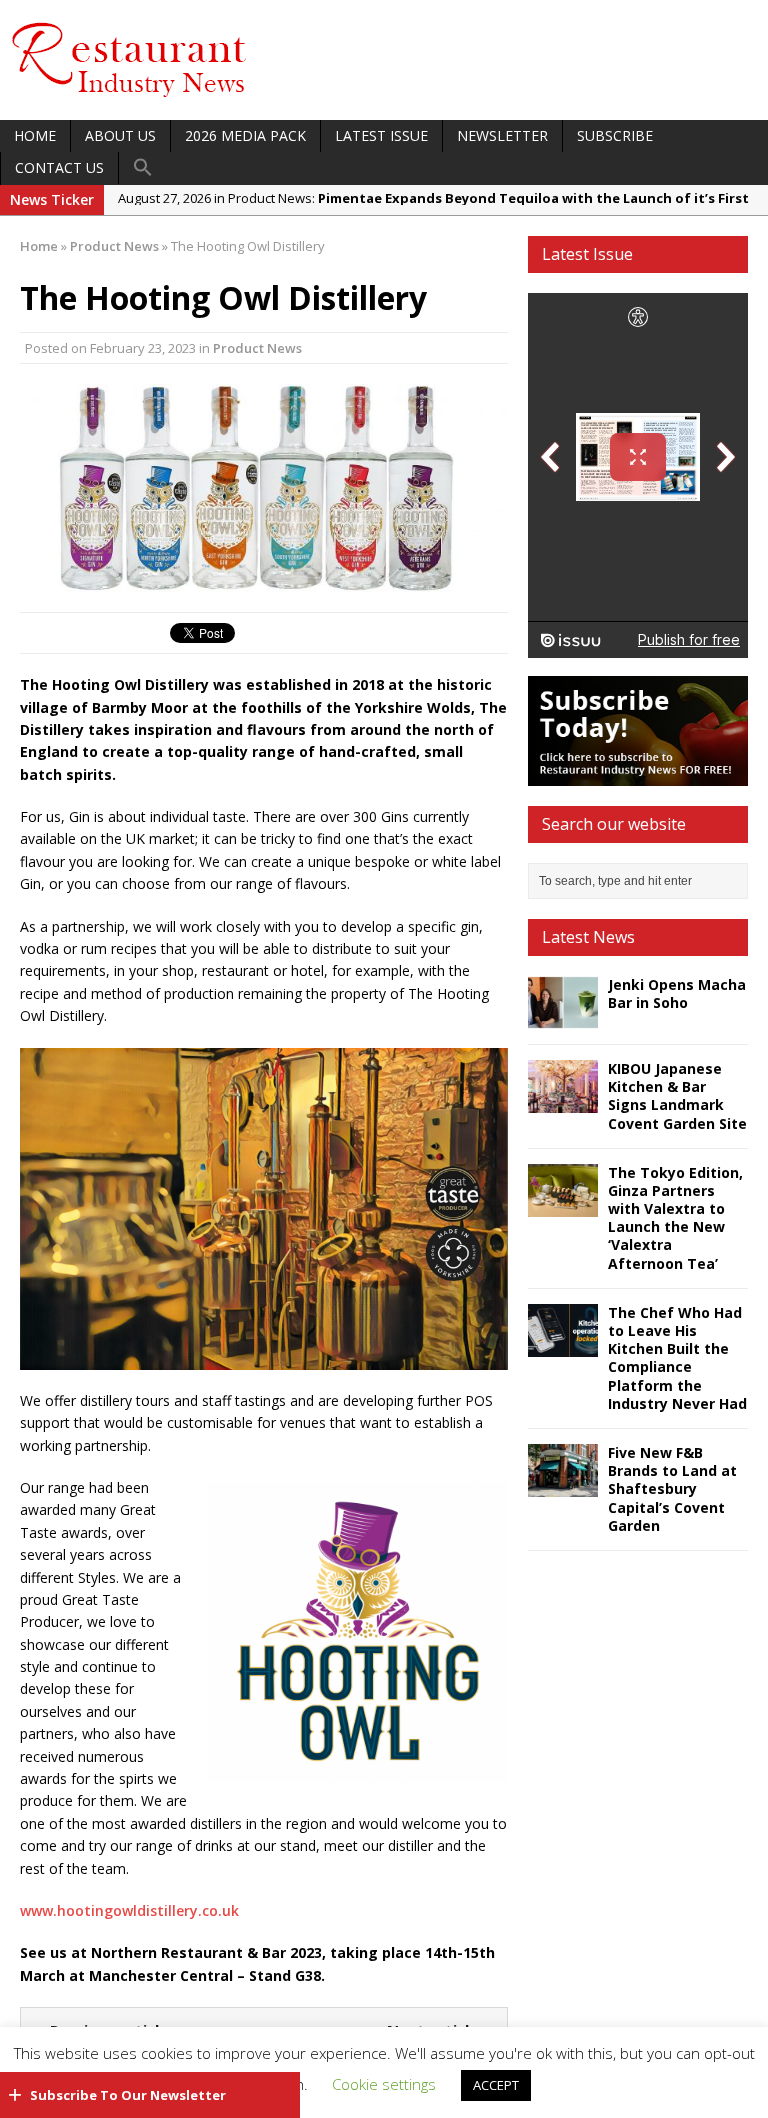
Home (35, 135)
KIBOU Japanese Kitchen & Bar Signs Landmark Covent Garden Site (677, 1096)
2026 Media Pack (245, 135)
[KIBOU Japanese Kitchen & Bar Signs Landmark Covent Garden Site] (563, 1101)
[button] (143, 168)
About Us (120, 135)
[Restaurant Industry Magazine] (130, 98)
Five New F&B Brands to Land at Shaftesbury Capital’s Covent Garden (672, 1489)
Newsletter (502, 135)
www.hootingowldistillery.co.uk (129, 1910)
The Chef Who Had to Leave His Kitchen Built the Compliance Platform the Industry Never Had (677, 1358)
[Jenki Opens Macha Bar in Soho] (563, 1017)
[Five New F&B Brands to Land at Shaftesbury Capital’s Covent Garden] (563, 1485)
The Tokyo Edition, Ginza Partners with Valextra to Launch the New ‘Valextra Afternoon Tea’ (675, 1218)
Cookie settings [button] (384, 2084)
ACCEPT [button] (496, 2085)
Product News (257, 348)
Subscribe (615, 135)
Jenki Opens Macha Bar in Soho (677, 993)
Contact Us (59, 167)
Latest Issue (381, 135)
